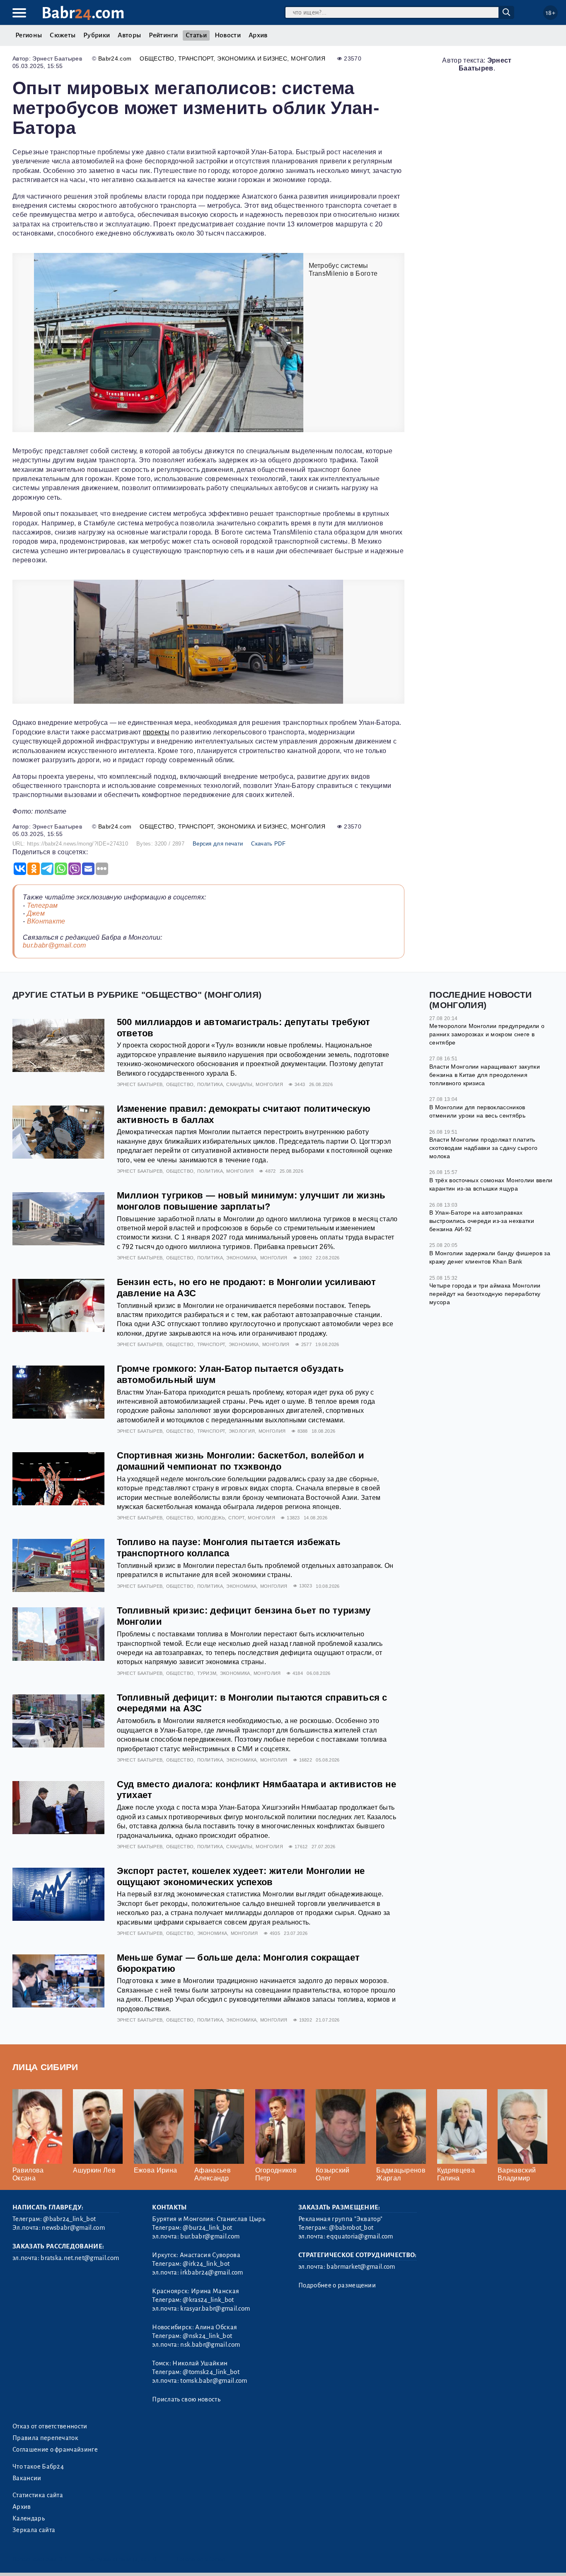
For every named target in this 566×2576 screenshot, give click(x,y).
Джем (36, 913)
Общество (157, 58)
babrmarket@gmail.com (361, 2267)
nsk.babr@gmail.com (210, 2345)
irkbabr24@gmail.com (212, 2272)
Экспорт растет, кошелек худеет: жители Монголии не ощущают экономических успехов (241, 1876)
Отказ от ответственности (50, 2426)
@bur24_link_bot (207, 2228)
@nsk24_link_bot (207, 2336)
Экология (242, 1431)
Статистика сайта (38, 2495)
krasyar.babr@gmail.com (215, 2309)
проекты (156, 732)
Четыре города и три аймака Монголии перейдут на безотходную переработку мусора (485, 1294)
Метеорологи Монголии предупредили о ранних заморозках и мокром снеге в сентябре (487, 1034)
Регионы (29, 35)
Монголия (308, 58)
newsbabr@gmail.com (73, 2228)
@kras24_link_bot (208, 2300)
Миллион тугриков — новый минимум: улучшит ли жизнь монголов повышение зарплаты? (251, 1201)
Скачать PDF (268, 844)
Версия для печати (218, 844)
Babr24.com (115, 58)
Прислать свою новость (186, 2399)
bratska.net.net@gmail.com (80, 2258)
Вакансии (27, 2478)
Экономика (241, 1258)
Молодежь (211, 1518)
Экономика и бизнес (252, 58)
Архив (258, 35)
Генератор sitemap (201, 2559)
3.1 (63, 2559)
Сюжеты (63, 35)
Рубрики (97, 35)
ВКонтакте (46, 921)
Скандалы (239, 1084)
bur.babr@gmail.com (54, 945)
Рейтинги (163, 35)
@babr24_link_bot (69, 2219)
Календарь (29, 2518)
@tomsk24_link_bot (211, 2372)
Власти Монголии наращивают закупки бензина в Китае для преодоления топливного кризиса (485, 1075)
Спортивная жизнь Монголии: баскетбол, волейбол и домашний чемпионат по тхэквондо (241, 1461)
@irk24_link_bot (206, 2264)
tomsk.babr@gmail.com (214, 2381)
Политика (210, 1084)
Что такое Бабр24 (38, 2467)
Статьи (196, 35)
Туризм (207, 1673)
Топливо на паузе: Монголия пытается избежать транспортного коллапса (229, 1548)
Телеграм (42, 905)
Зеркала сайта (34, 2530)
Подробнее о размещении (337, 2285)
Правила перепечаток (45, 2438)
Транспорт (196, 58)
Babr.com (83, 13)
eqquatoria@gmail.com (360, 2236)
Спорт (236, 1518)
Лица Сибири (45, 2067)
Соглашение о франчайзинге (55, 2450)
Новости (228, 35)
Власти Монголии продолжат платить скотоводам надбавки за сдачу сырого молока (483, 1148)
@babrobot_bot (351, 2228)
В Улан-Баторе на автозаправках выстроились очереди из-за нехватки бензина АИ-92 (482, 1221)
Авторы (129, 35)
